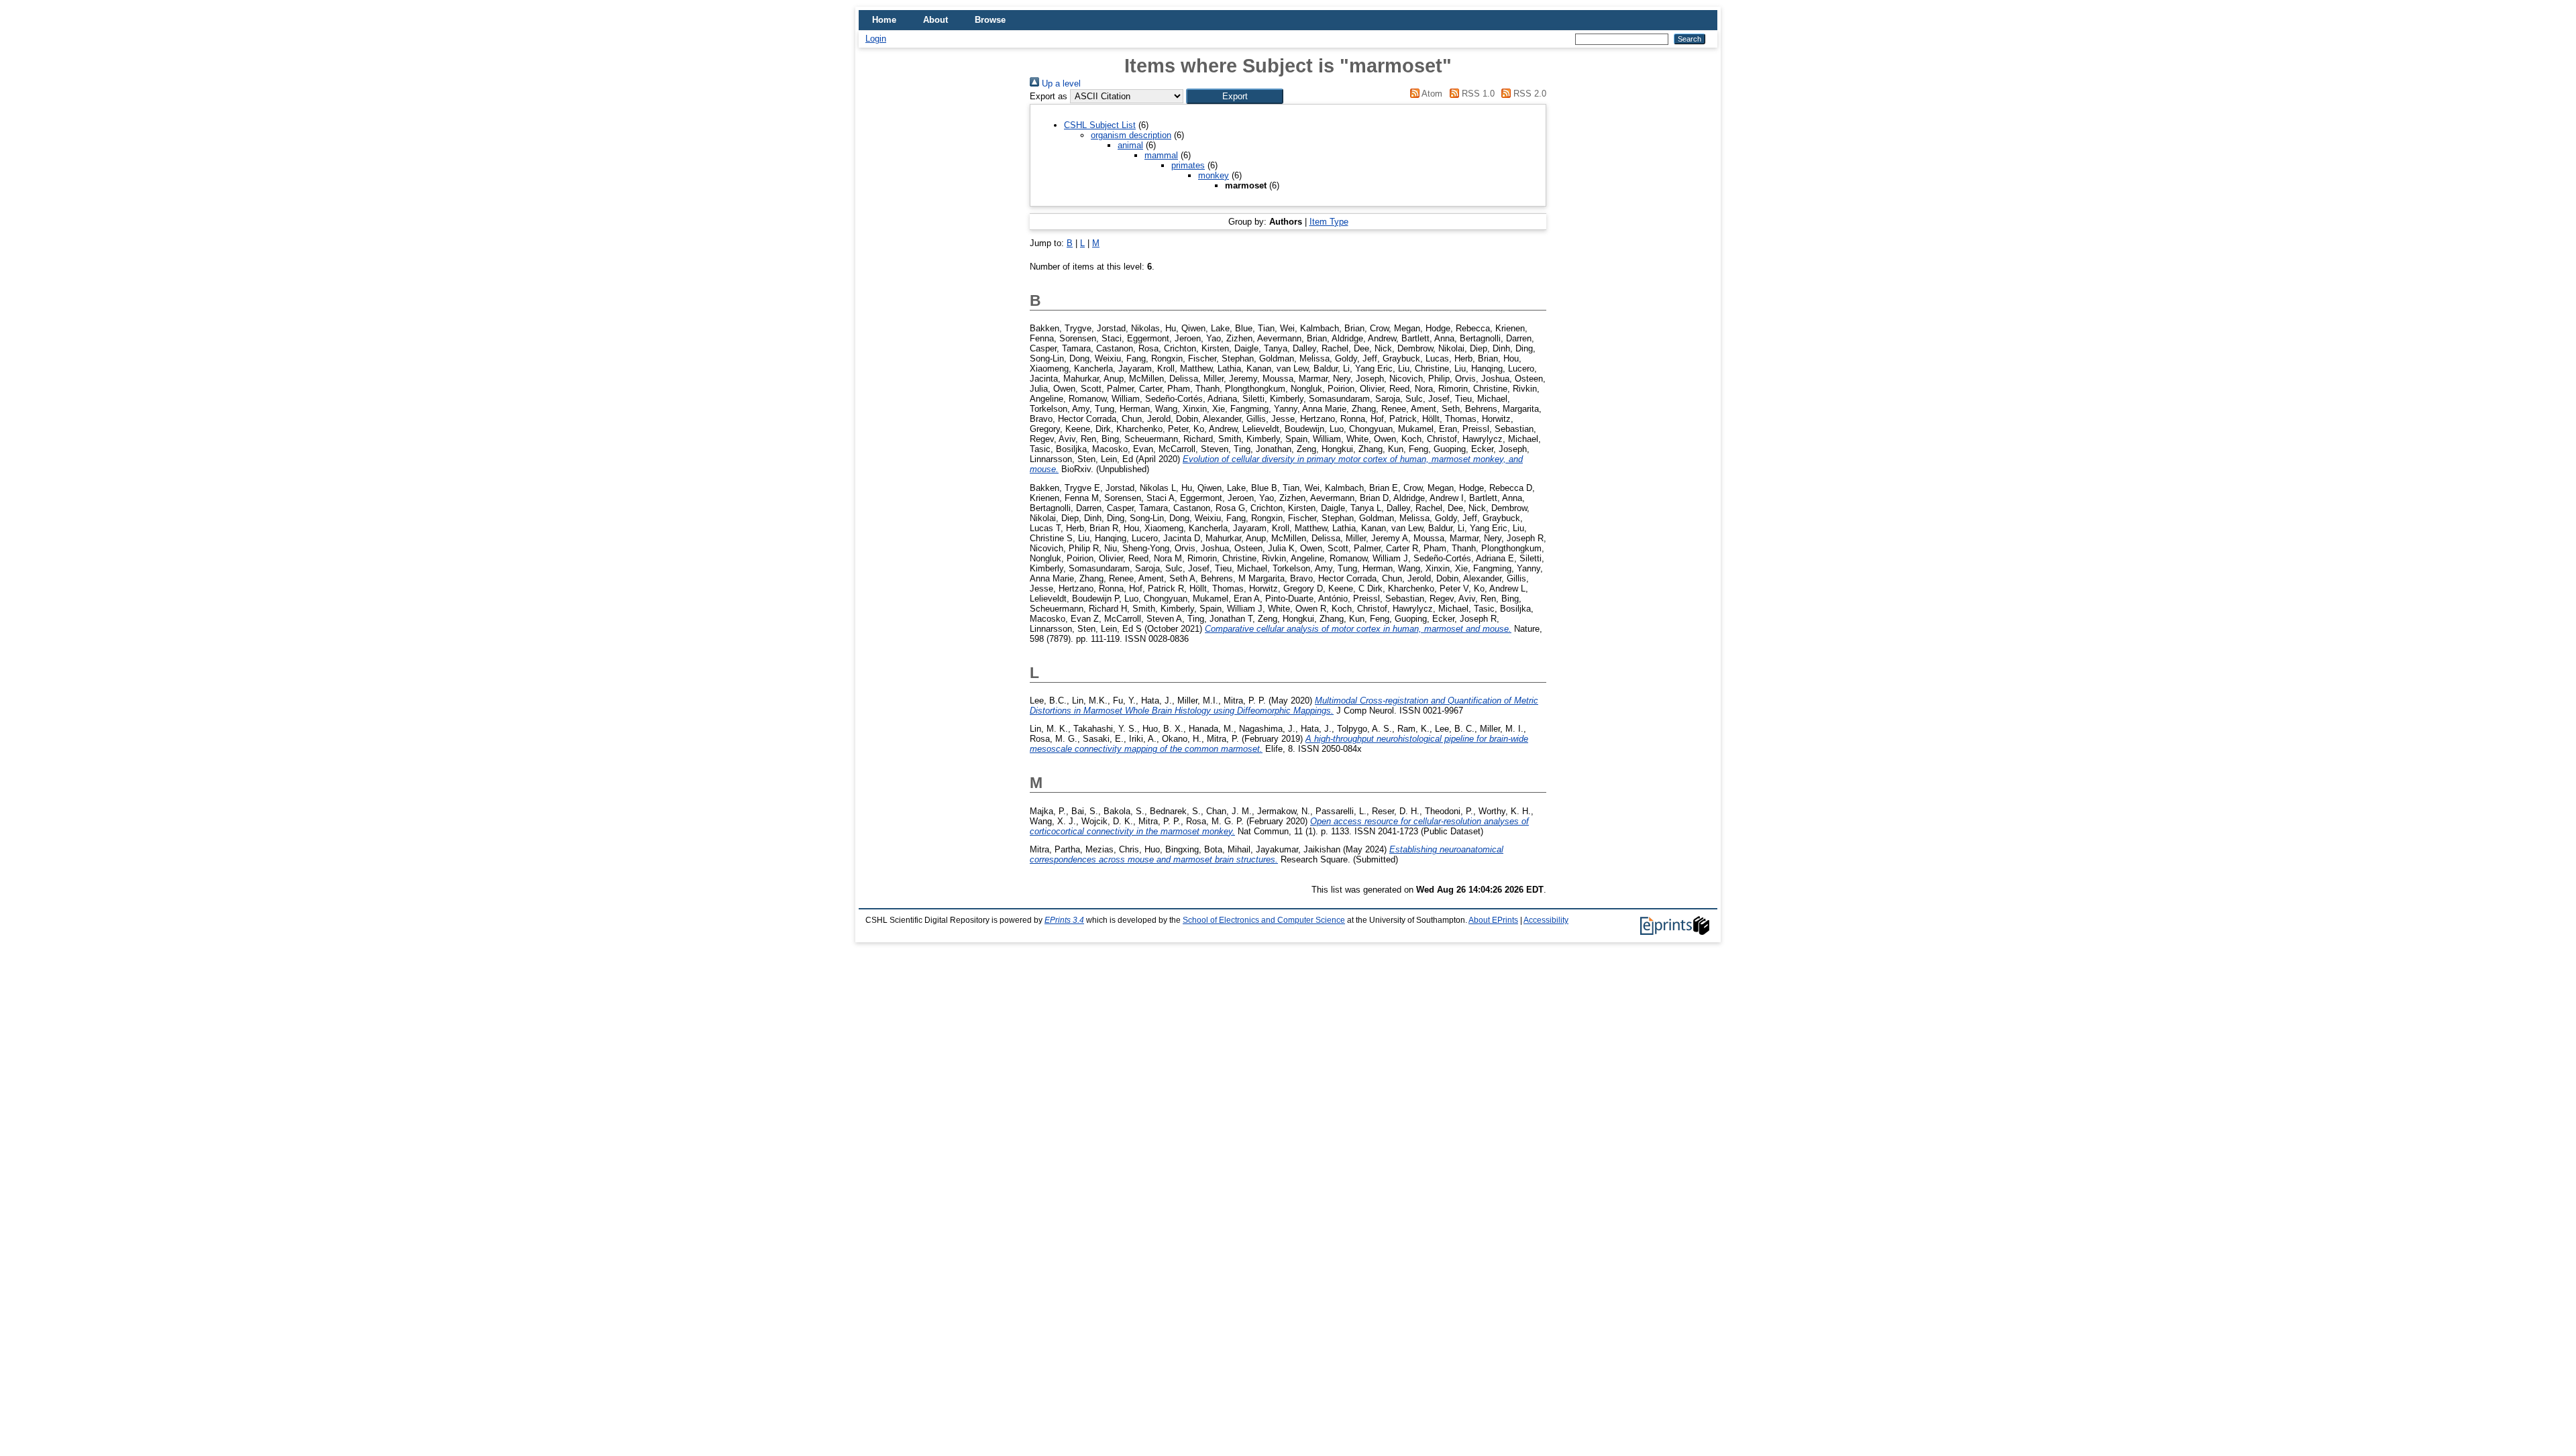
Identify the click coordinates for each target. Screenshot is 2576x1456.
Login (876, 39)
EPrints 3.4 (1064, 920)
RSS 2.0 (1528, 94)
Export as (1049, 96)
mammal (1161, 155)
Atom (1431, 94)
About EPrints (1493, 920)
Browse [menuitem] (990, 20)
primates (1188, 165)
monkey (1214, 175)
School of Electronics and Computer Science (1264, 920)
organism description (1131, 135)
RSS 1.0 (1477, 94)
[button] (1235, 96)
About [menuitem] (935, 20)
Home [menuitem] (884, 20)
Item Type (1329, 222)
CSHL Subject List (1100, 125)
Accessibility (1546, 920)
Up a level (1060, 83)
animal (1130, 145)
